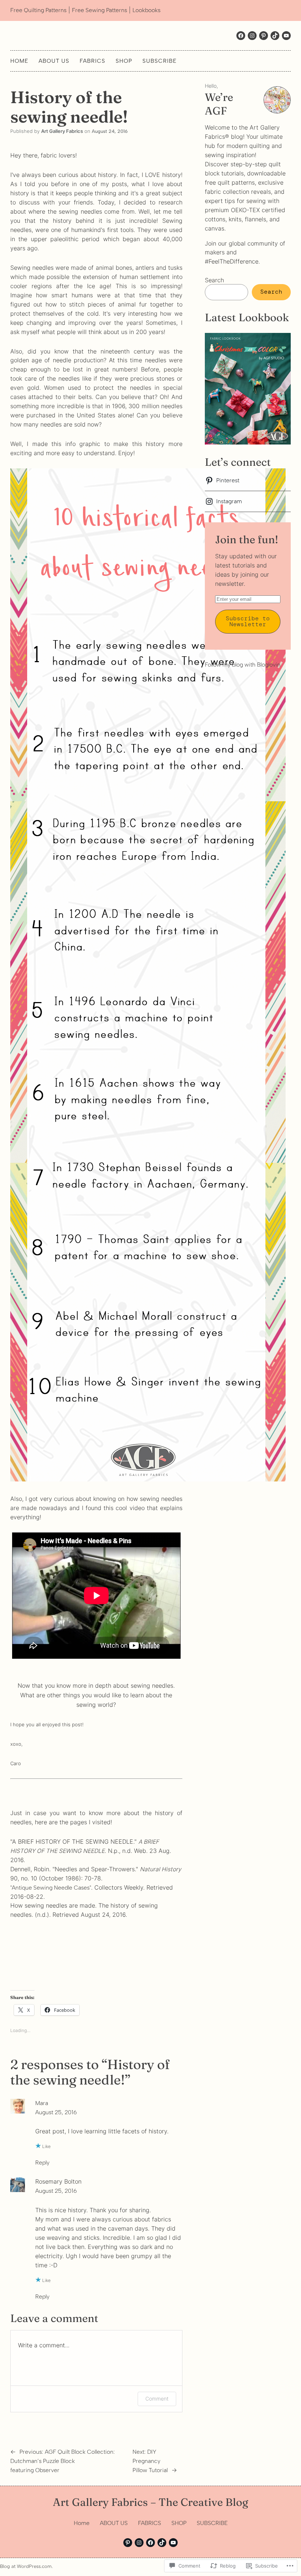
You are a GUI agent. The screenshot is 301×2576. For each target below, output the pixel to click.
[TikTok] (162, 2543)
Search (214, 280)
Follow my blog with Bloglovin (243, 665)
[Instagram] (252, 36)
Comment (157, 2399)
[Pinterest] (128, 2543)
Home (19, 61)
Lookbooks (146, 10)
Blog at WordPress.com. (26, 2566)
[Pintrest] (264, 36)
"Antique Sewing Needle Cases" (51, 1888)
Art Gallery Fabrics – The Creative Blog (150, 2502)
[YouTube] (173, 2543)
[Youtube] (286, 36)
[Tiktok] (275, 36)
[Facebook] (241, 36)
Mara (42, 2103)
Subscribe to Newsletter (248, 621)
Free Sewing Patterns (99, 10)
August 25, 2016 (56, 2112)
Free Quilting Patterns (38, 10)
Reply (42, 2163)
